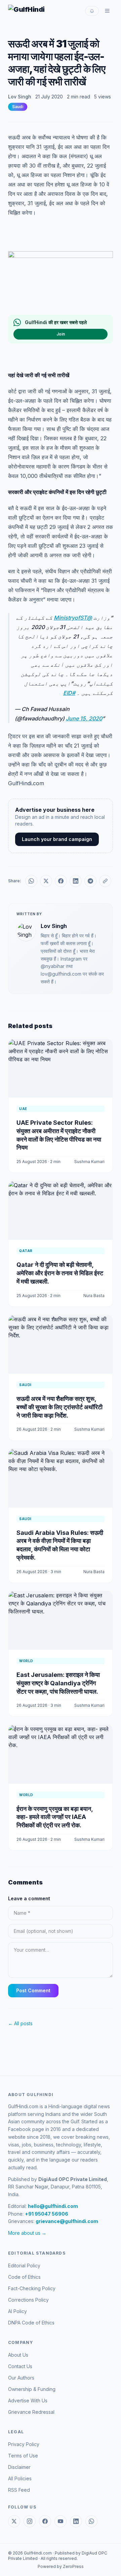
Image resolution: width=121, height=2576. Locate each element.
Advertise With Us (28, 2401)
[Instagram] (30, 2521)
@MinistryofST (73, 618)
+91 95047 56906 (47, 2214)
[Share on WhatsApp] (31, 881)
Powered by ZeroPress (61, 2566)
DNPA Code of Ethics (31, 2323)
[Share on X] (46, 881)
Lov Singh (20, 97)
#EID (69, 693)
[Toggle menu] (107, 11)
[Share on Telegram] (90, 881)
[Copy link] (105, 881)
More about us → (27, 2233)
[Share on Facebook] (61, 881)
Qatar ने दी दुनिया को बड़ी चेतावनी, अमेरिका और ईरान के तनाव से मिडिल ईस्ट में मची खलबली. (60, 1273)
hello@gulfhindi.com (53, 2206)
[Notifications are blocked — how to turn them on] (92, 11)
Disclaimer (19, 2467)
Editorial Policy (24, 2266)
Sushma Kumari (89, 1162)
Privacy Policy (24, 2444)
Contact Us (20, 2366)
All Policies (20, 2478)
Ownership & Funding (32, 2389)
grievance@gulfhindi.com (67, 2221)
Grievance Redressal (31, 2412)
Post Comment (33, 1990)
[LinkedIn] (76, 2521)
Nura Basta (94, 1296)
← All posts (20, 2023)
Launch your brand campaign (57, 839)
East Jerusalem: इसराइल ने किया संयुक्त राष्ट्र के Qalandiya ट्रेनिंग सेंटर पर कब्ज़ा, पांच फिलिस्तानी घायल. (58, 1683)
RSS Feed (19, 2490)
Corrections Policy (28, 2300)
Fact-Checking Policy (32, 2288)
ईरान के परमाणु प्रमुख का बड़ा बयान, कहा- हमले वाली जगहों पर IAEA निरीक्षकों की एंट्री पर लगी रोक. (55, 1817)
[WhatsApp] (91, 2521)
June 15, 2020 (84, 718)
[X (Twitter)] (14, 2521)
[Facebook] (45, 2521)
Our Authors (21, 2378)
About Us (18, 2355)
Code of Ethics (24, 2277)
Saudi (18, 107)
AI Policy (17, 2311)
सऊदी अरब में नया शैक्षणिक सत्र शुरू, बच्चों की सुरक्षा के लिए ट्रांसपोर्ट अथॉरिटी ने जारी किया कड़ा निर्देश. (59, 1407)
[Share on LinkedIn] (76, 881)
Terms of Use (23, 2456)
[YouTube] (61, 2521)
